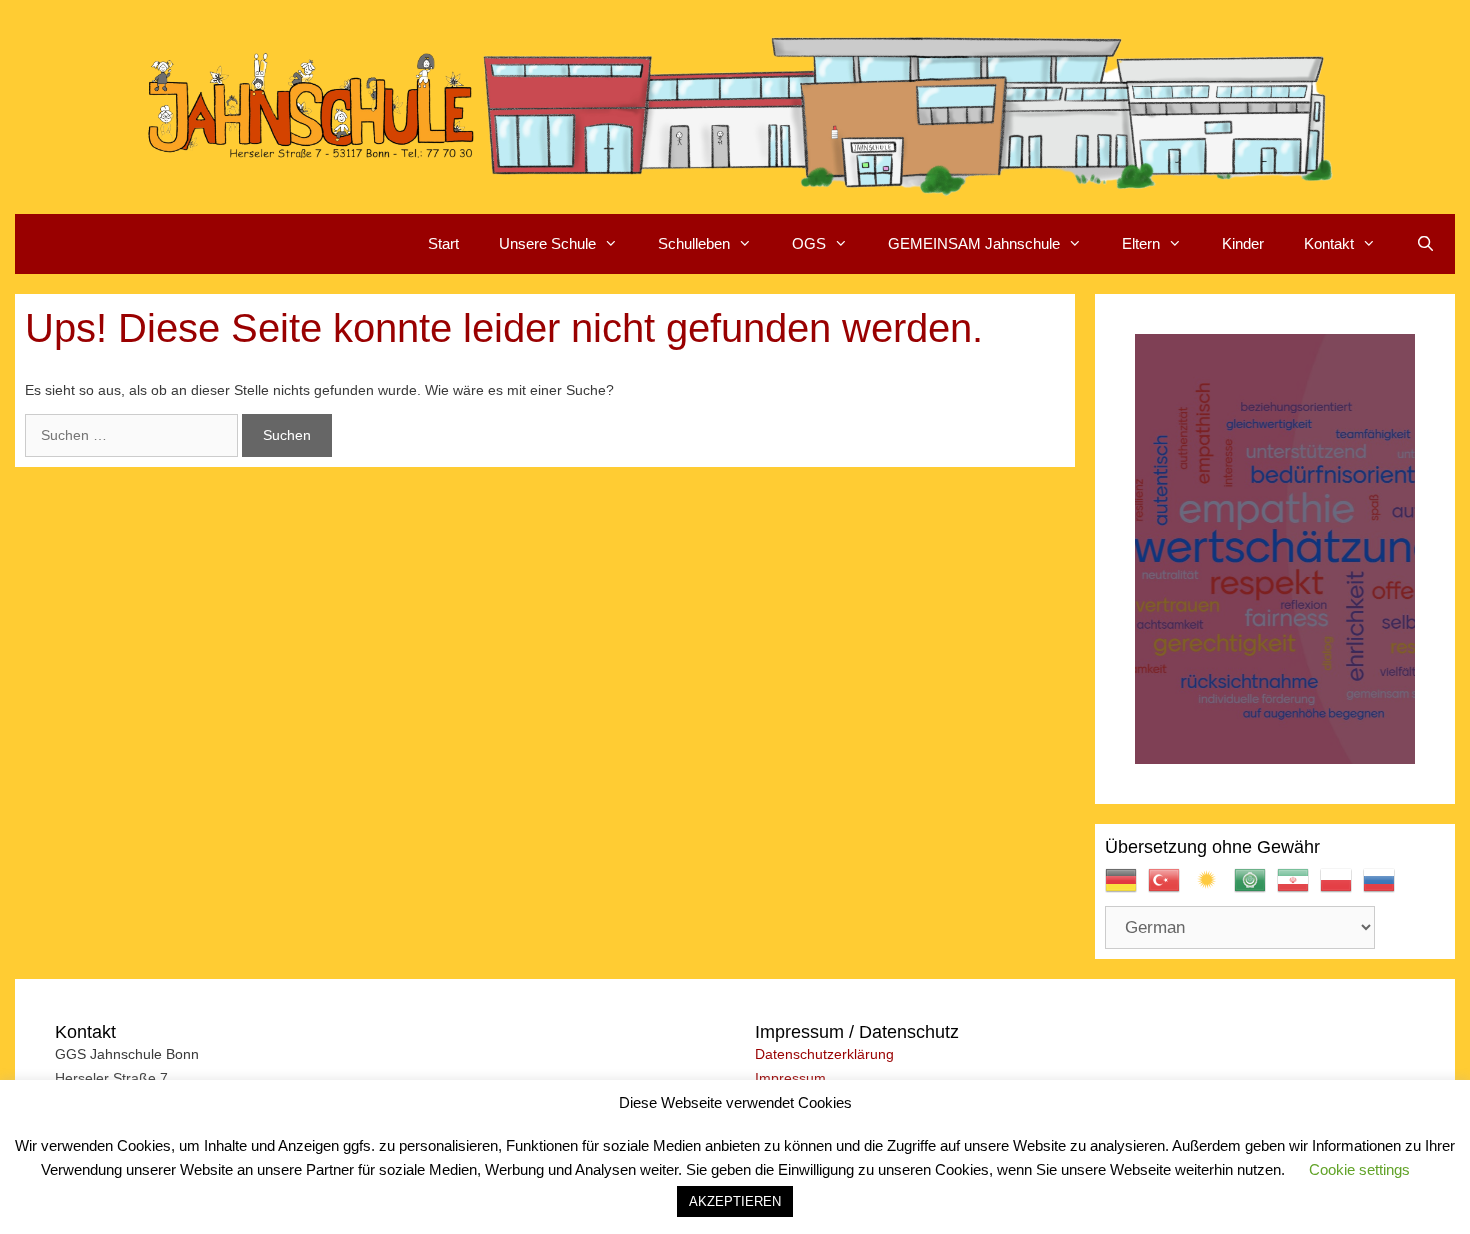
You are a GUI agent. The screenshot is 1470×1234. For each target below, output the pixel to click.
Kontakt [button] (1329, 243)
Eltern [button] (1141, 243)
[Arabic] (1255, 889)
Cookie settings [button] (1359, 1169)
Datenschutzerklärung (824, 1054)
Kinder (1243, 243)
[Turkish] (1169, 889)
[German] (1126, 889)
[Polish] (1341, 889)
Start (443, 243)
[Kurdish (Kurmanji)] (1212, 889)
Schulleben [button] (694, 243)
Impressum (790, 1078)
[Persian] (1298, 889)
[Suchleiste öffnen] (1425, 244)
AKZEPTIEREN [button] (735, 1201)
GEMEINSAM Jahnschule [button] (974, 243)
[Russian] (1384, 889)
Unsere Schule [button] (547, 243)
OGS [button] (809, 243)
